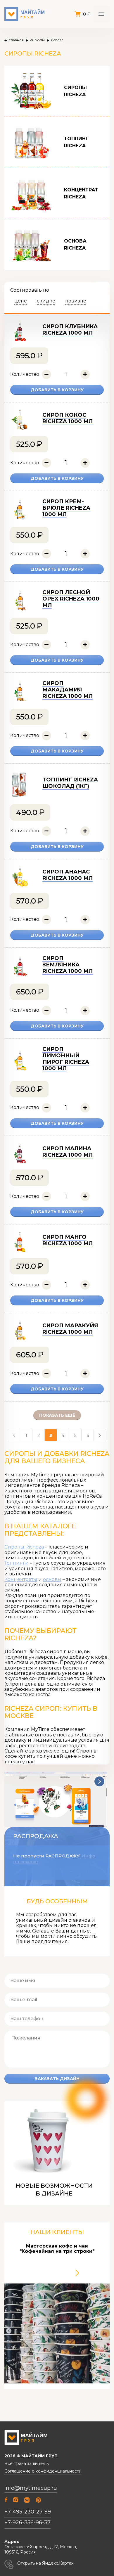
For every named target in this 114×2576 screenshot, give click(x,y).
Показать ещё (57, 1415)
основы (52, 1579)
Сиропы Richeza (24, 1547)
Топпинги (17, 1563)
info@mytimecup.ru (31, 2488)
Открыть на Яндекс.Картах (45, 2563)
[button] (99, 1781)
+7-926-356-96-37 (27, 2523)
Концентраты (21, 1579)
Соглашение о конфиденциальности (43, 2471)
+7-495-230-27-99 (28, 2512)
